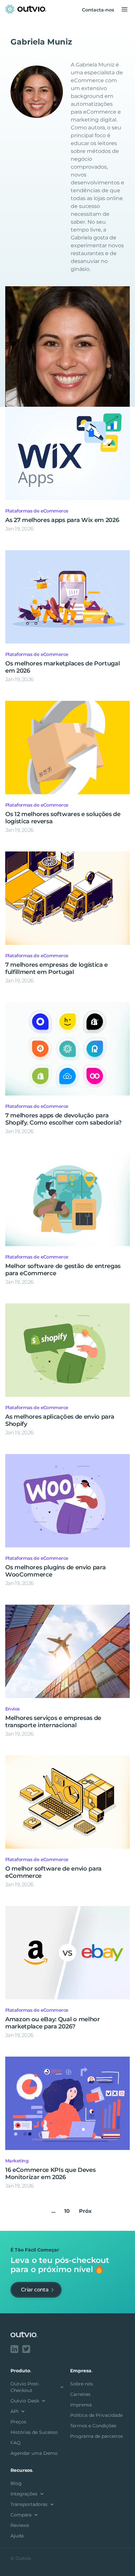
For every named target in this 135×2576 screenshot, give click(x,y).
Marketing (17, 2161)
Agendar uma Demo (34, 2453)
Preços (18, 2422)
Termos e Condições (93, 2426)
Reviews (20, 2525)
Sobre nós (82, 2384)
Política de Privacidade (96, 2415)
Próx (85, 2211)
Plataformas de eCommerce (37, 511)
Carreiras (80, 2394)
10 (67, 2211)
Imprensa (81, 2405)
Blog (16, 2483)
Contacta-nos (98, 10)
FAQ (16, 2443)
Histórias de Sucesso (34, 2432)
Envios (12, 1709)
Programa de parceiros (96, 2436)
